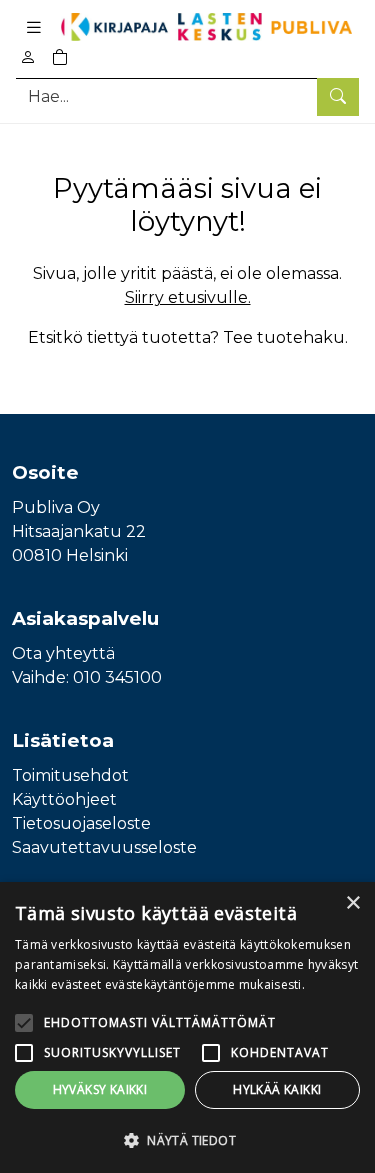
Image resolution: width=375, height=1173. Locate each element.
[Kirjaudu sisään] (28, 57)
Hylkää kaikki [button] (277, 1089)
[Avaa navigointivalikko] (34, 27)
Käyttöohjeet (64, 799)
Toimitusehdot (70, 775)
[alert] (187, 1027)
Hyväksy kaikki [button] (100, 1089)
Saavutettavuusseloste (104, 847)
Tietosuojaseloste (81, 823)
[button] (187, 1140)
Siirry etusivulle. (188, 297)
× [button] (352, 903)
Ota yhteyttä (63, 653)
